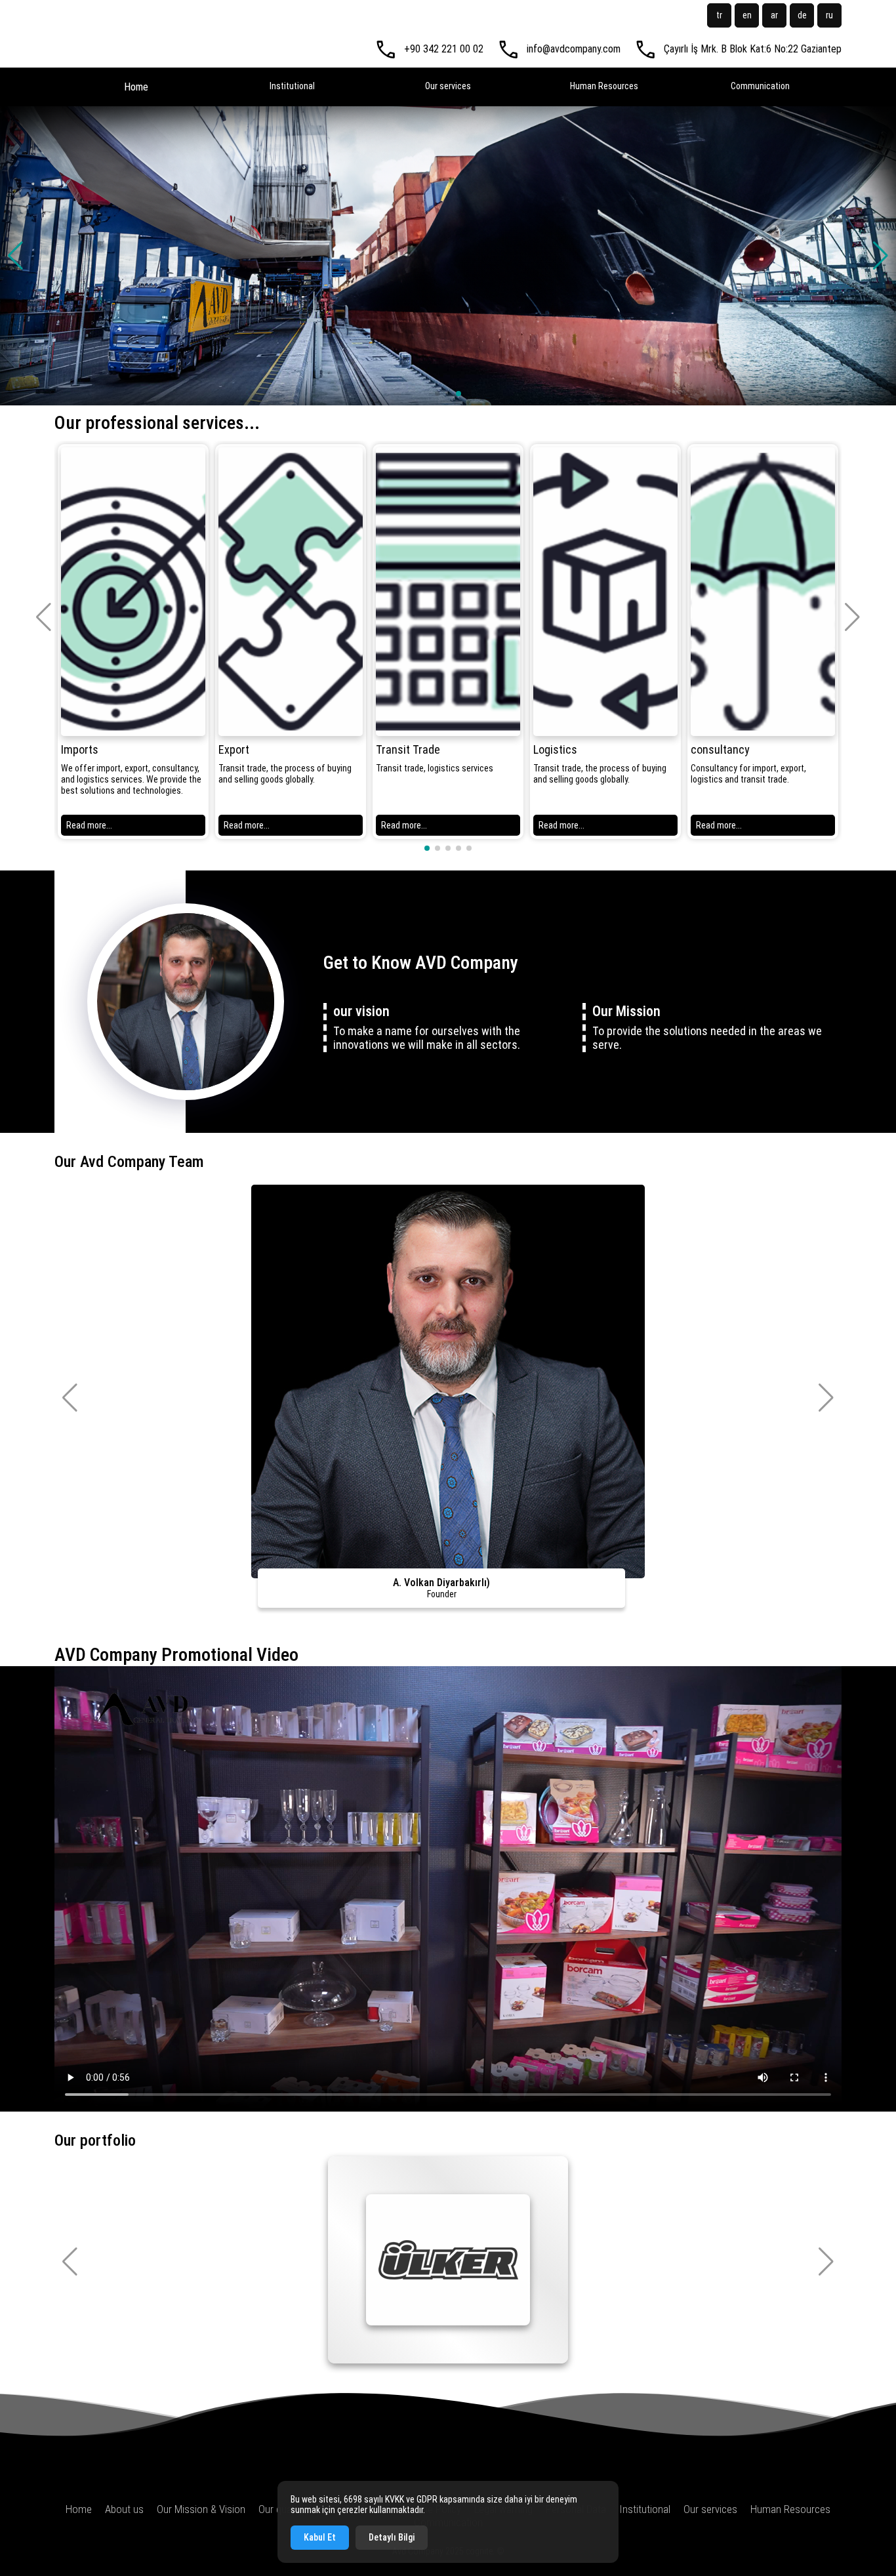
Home (136, 87)
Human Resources (604, 86)
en (747, 15)
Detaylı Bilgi (392, 2537)
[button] (881, 256)
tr (719, 15)
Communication (760, 86)
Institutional (292, 86)
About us (124, 2509)
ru (829, 15)
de (802, 15)
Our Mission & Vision (201, 2509)
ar (774, 15)
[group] (133, 642)
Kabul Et (320, 2537)
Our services (448, 86)
